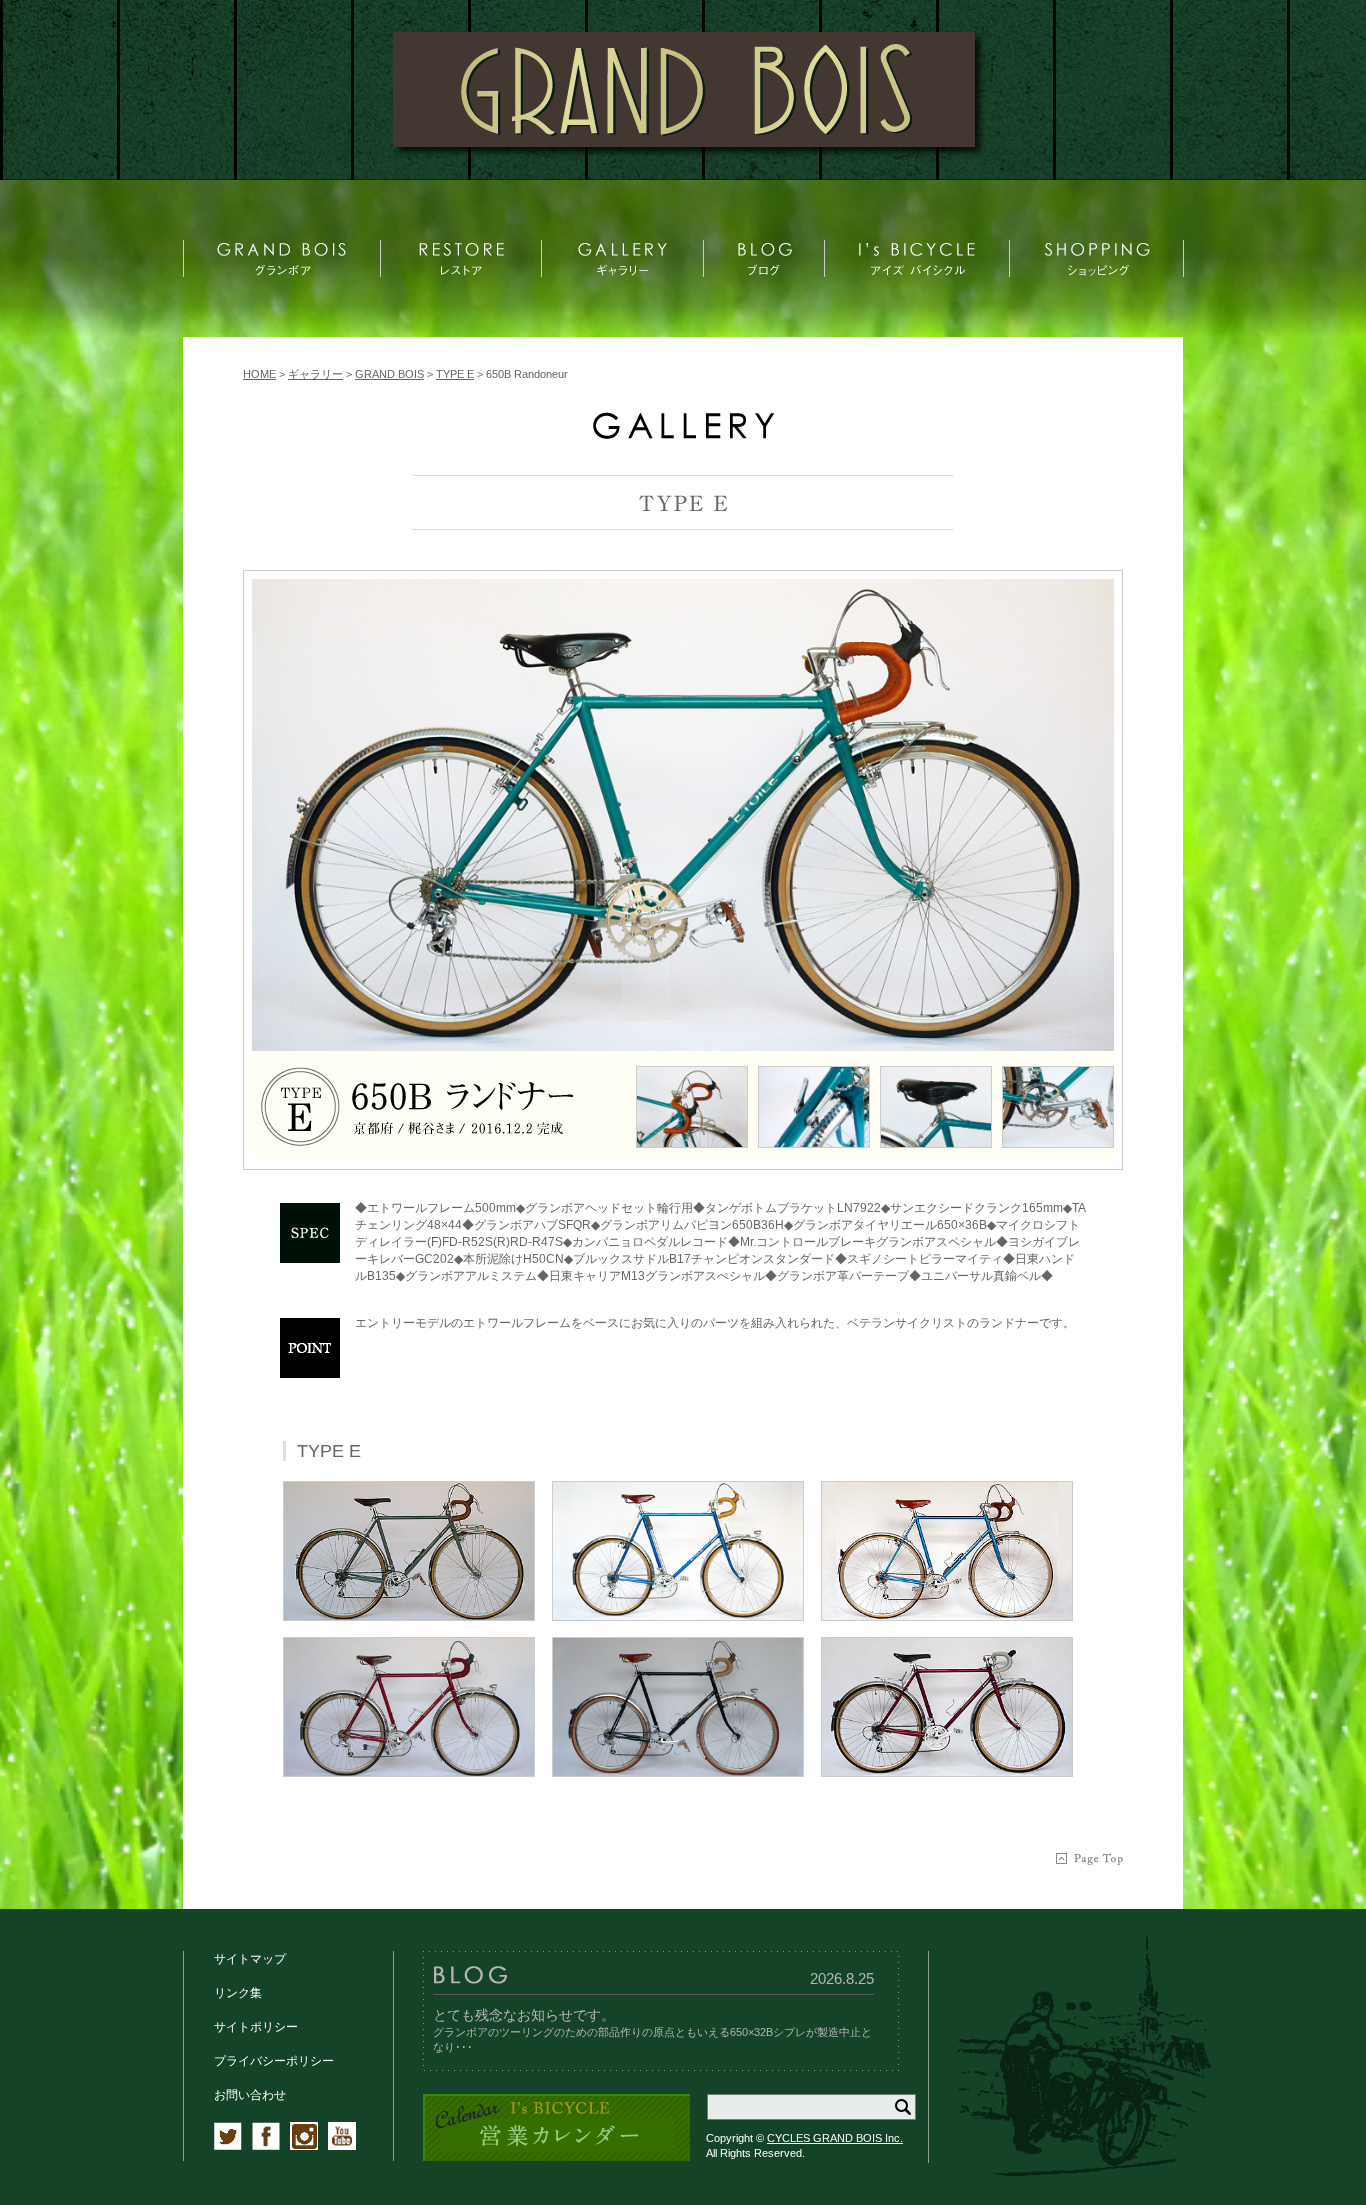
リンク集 (238, 1993)
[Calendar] (556, 2157)
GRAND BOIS (389, 374)
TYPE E (455, 374)
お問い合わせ (250, 2095)
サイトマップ (250, 1959)
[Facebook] (266, 2146)
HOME (259, 374)
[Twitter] (228, 2146)
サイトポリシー (256, 2027)
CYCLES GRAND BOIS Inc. (835, 2138)
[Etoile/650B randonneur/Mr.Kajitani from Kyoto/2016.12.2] (683, 815)
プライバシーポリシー (274, 2061)
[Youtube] (342, 2146)
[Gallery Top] (683, 434)
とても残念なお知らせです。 (524, 2015)
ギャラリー (315, 374)
